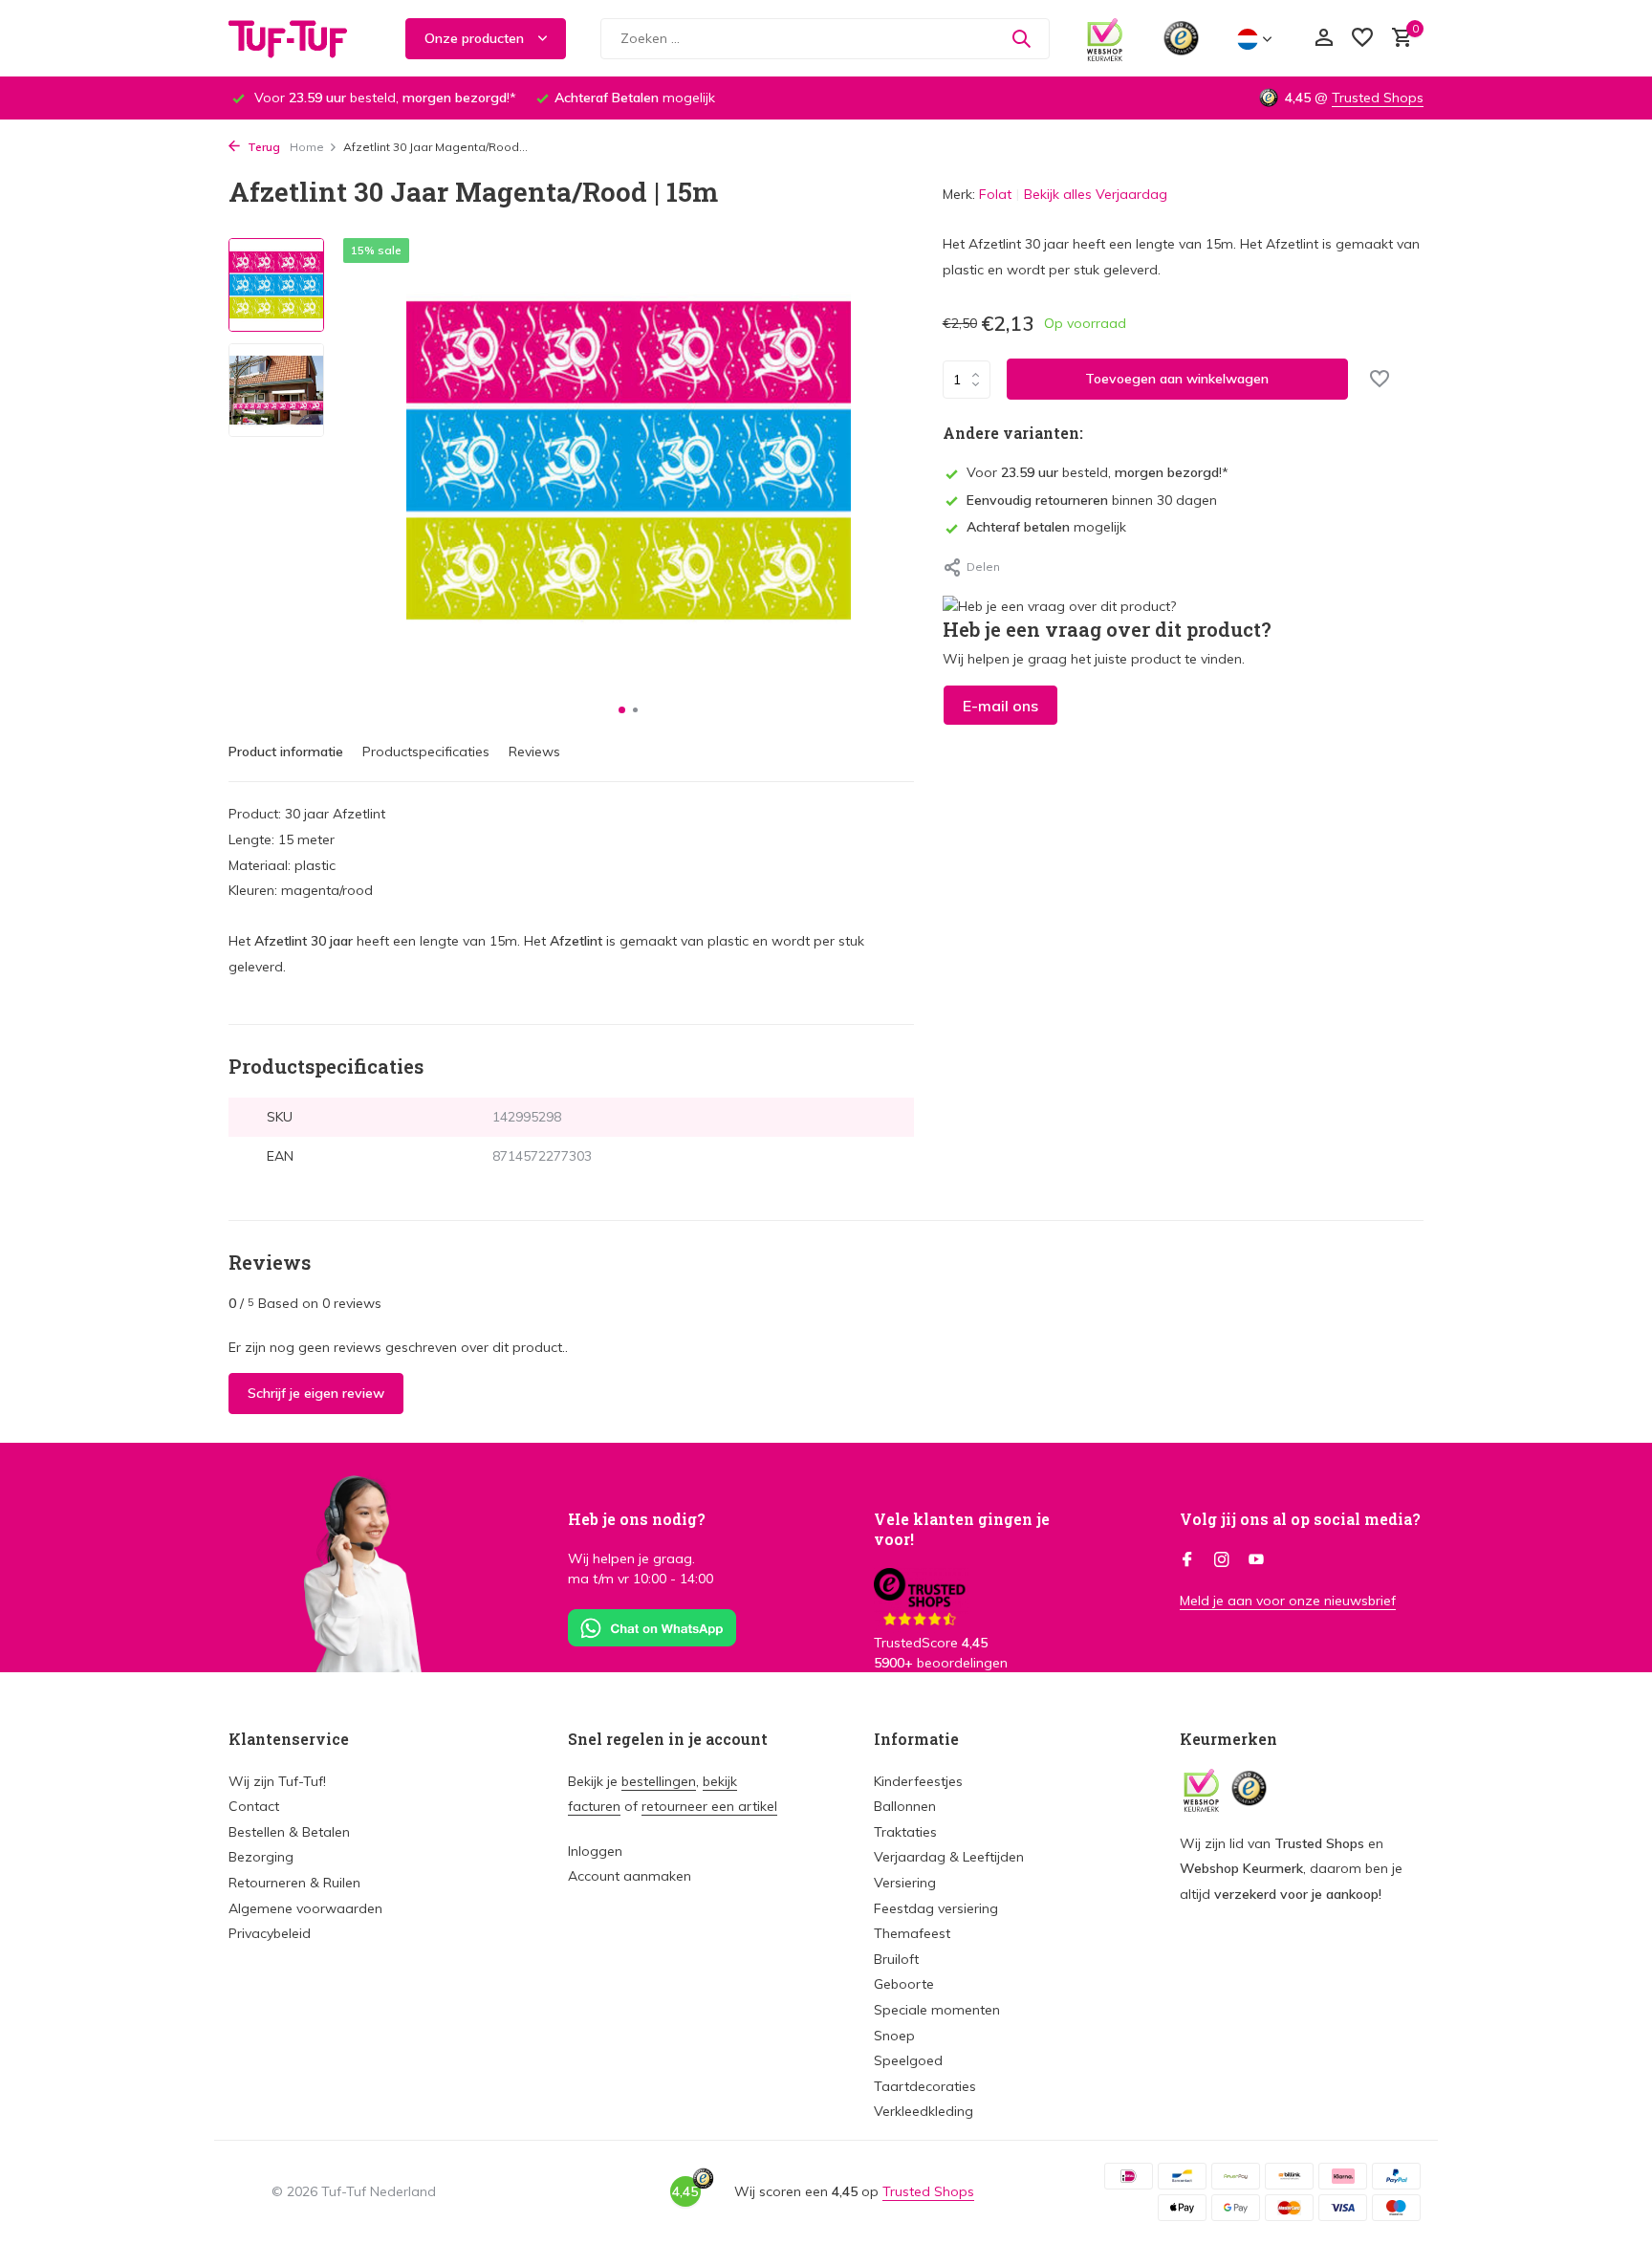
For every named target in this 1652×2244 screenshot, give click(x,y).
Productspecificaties (426, 752)
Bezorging (261, 1857)
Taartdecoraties (925, 2086)
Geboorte (904, 1984)
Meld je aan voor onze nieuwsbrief (1288, 1601)
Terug (262, 147)
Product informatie (286, 752)
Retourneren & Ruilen (294, 1883)
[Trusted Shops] (1181, 38)
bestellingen (659, 1781)
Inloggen (595, 1851)
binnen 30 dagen (1092, 499)
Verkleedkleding (924, 2111)
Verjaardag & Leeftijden (949, 1857)
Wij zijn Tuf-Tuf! (277, 1781)
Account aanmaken (630, 1876)
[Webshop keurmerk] (1105, 38)
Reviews (534, 752)
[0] (1397, 39)
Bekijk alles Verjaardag (1096, 194)
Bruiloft (896, 1959)
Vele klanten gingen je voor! (962, 1529)
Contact (254, 1806)
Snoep (894, 2036)
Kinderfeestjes (918, 1781)
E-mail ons (1000, 705)
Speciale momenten (937, 2010)
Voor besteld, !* (1098, 472)
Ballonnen (905, 1806)
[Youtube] (1256, 1560)
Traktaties (905, 1832)
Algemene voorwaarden (305, 1908)
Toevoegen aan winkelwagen (1177, 379)
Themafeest (912, 1933)
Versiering (905, 1883)
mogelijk (1046, 527)
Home (307, 147)
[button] (622, 710)
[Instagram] (1222, 1560)
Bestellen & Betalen (289, 1832)
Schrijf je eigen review (316, 1393)
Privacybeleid (270, 1933)
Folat (995, 194)
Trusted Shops (1378, 98)
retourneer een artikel (709, 1806)
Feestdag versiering (936, 1908)
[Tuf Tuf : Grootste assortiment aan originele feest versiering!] (300, 38)
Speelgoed (908, 2060)
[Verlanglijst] (1362, 39)
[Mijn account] (1324, 39)
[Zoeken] (1021, 38)
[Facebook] (1187, 1560)
